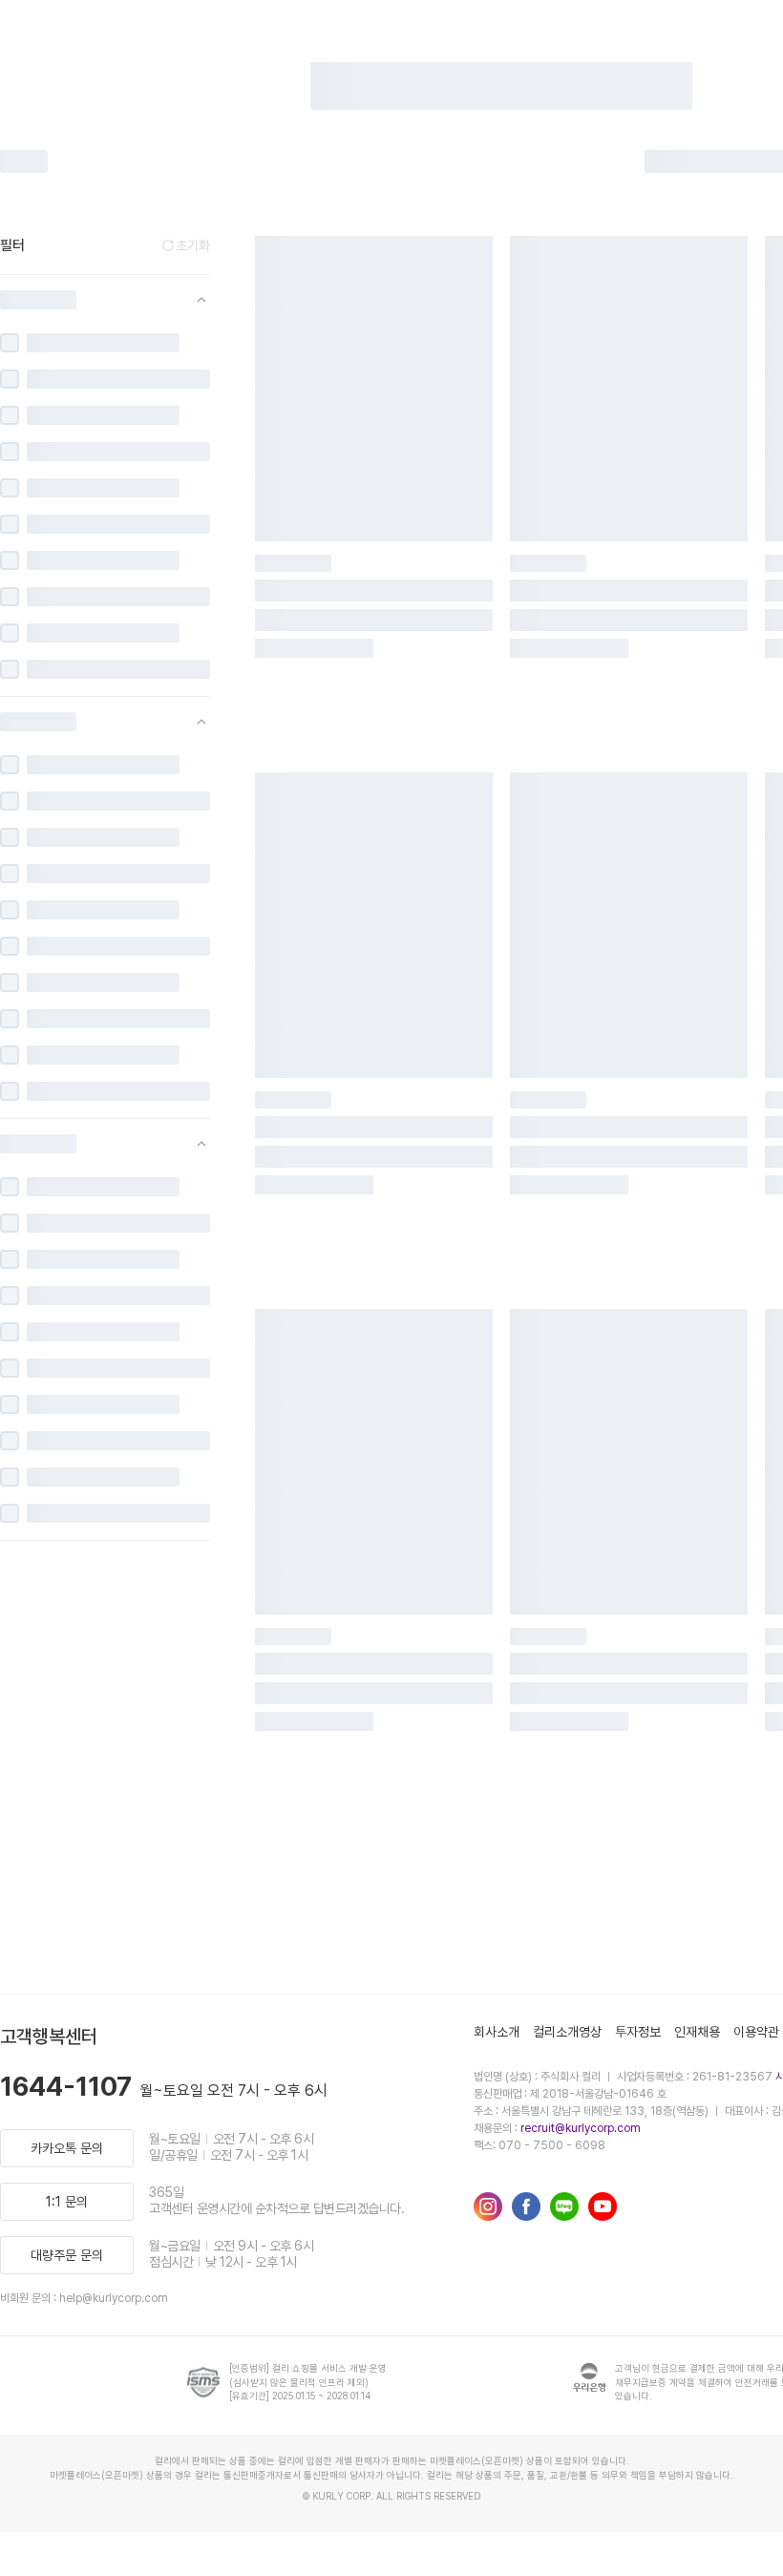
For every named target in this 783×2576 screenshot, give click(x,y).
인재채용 (697, 2032)
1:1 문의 (67, 2202)
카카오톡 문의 (67, 2148)
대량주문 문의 (67, 2255)
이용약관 (756, 2032)
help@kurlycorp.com (114, 2298)
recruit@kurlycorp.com (581, 2128)
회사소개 (497, 2032)
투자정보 (638, 2032)
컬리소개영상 (567, 2032)
